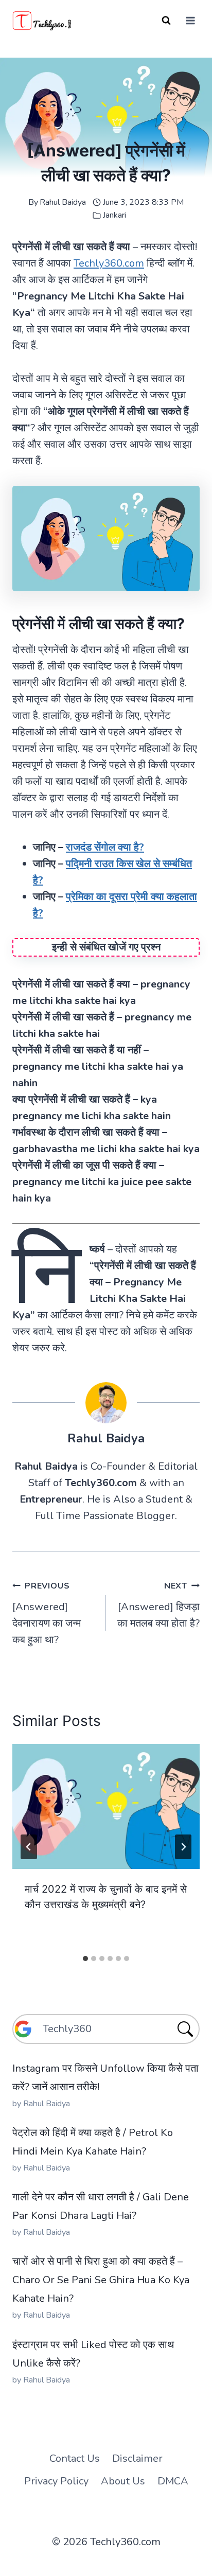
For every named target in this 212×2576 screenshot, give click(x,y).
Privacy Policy (56, 2481)
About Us (123, 2481)
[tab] (85, 1959)
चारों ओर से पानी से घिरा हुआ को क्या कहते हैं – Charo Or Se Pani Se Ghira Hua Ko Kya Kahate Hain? (101, 2280)
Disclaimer (137, 2458)
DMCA (173, 2481)
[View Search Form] (166, 21)
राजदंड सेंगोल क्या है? (105, 847)
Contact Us (75, 2458)
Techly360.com (109, 263)
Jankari (114, 215)
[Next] (183, 1847)
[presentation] (106, 1806)
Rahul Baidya (63, 202)
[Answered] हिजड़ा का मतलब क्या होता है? (158, 1605)
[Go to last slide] (29, 1847)
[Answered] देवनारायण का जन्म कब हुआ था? (47, 1613)
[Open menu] (190, 20)
